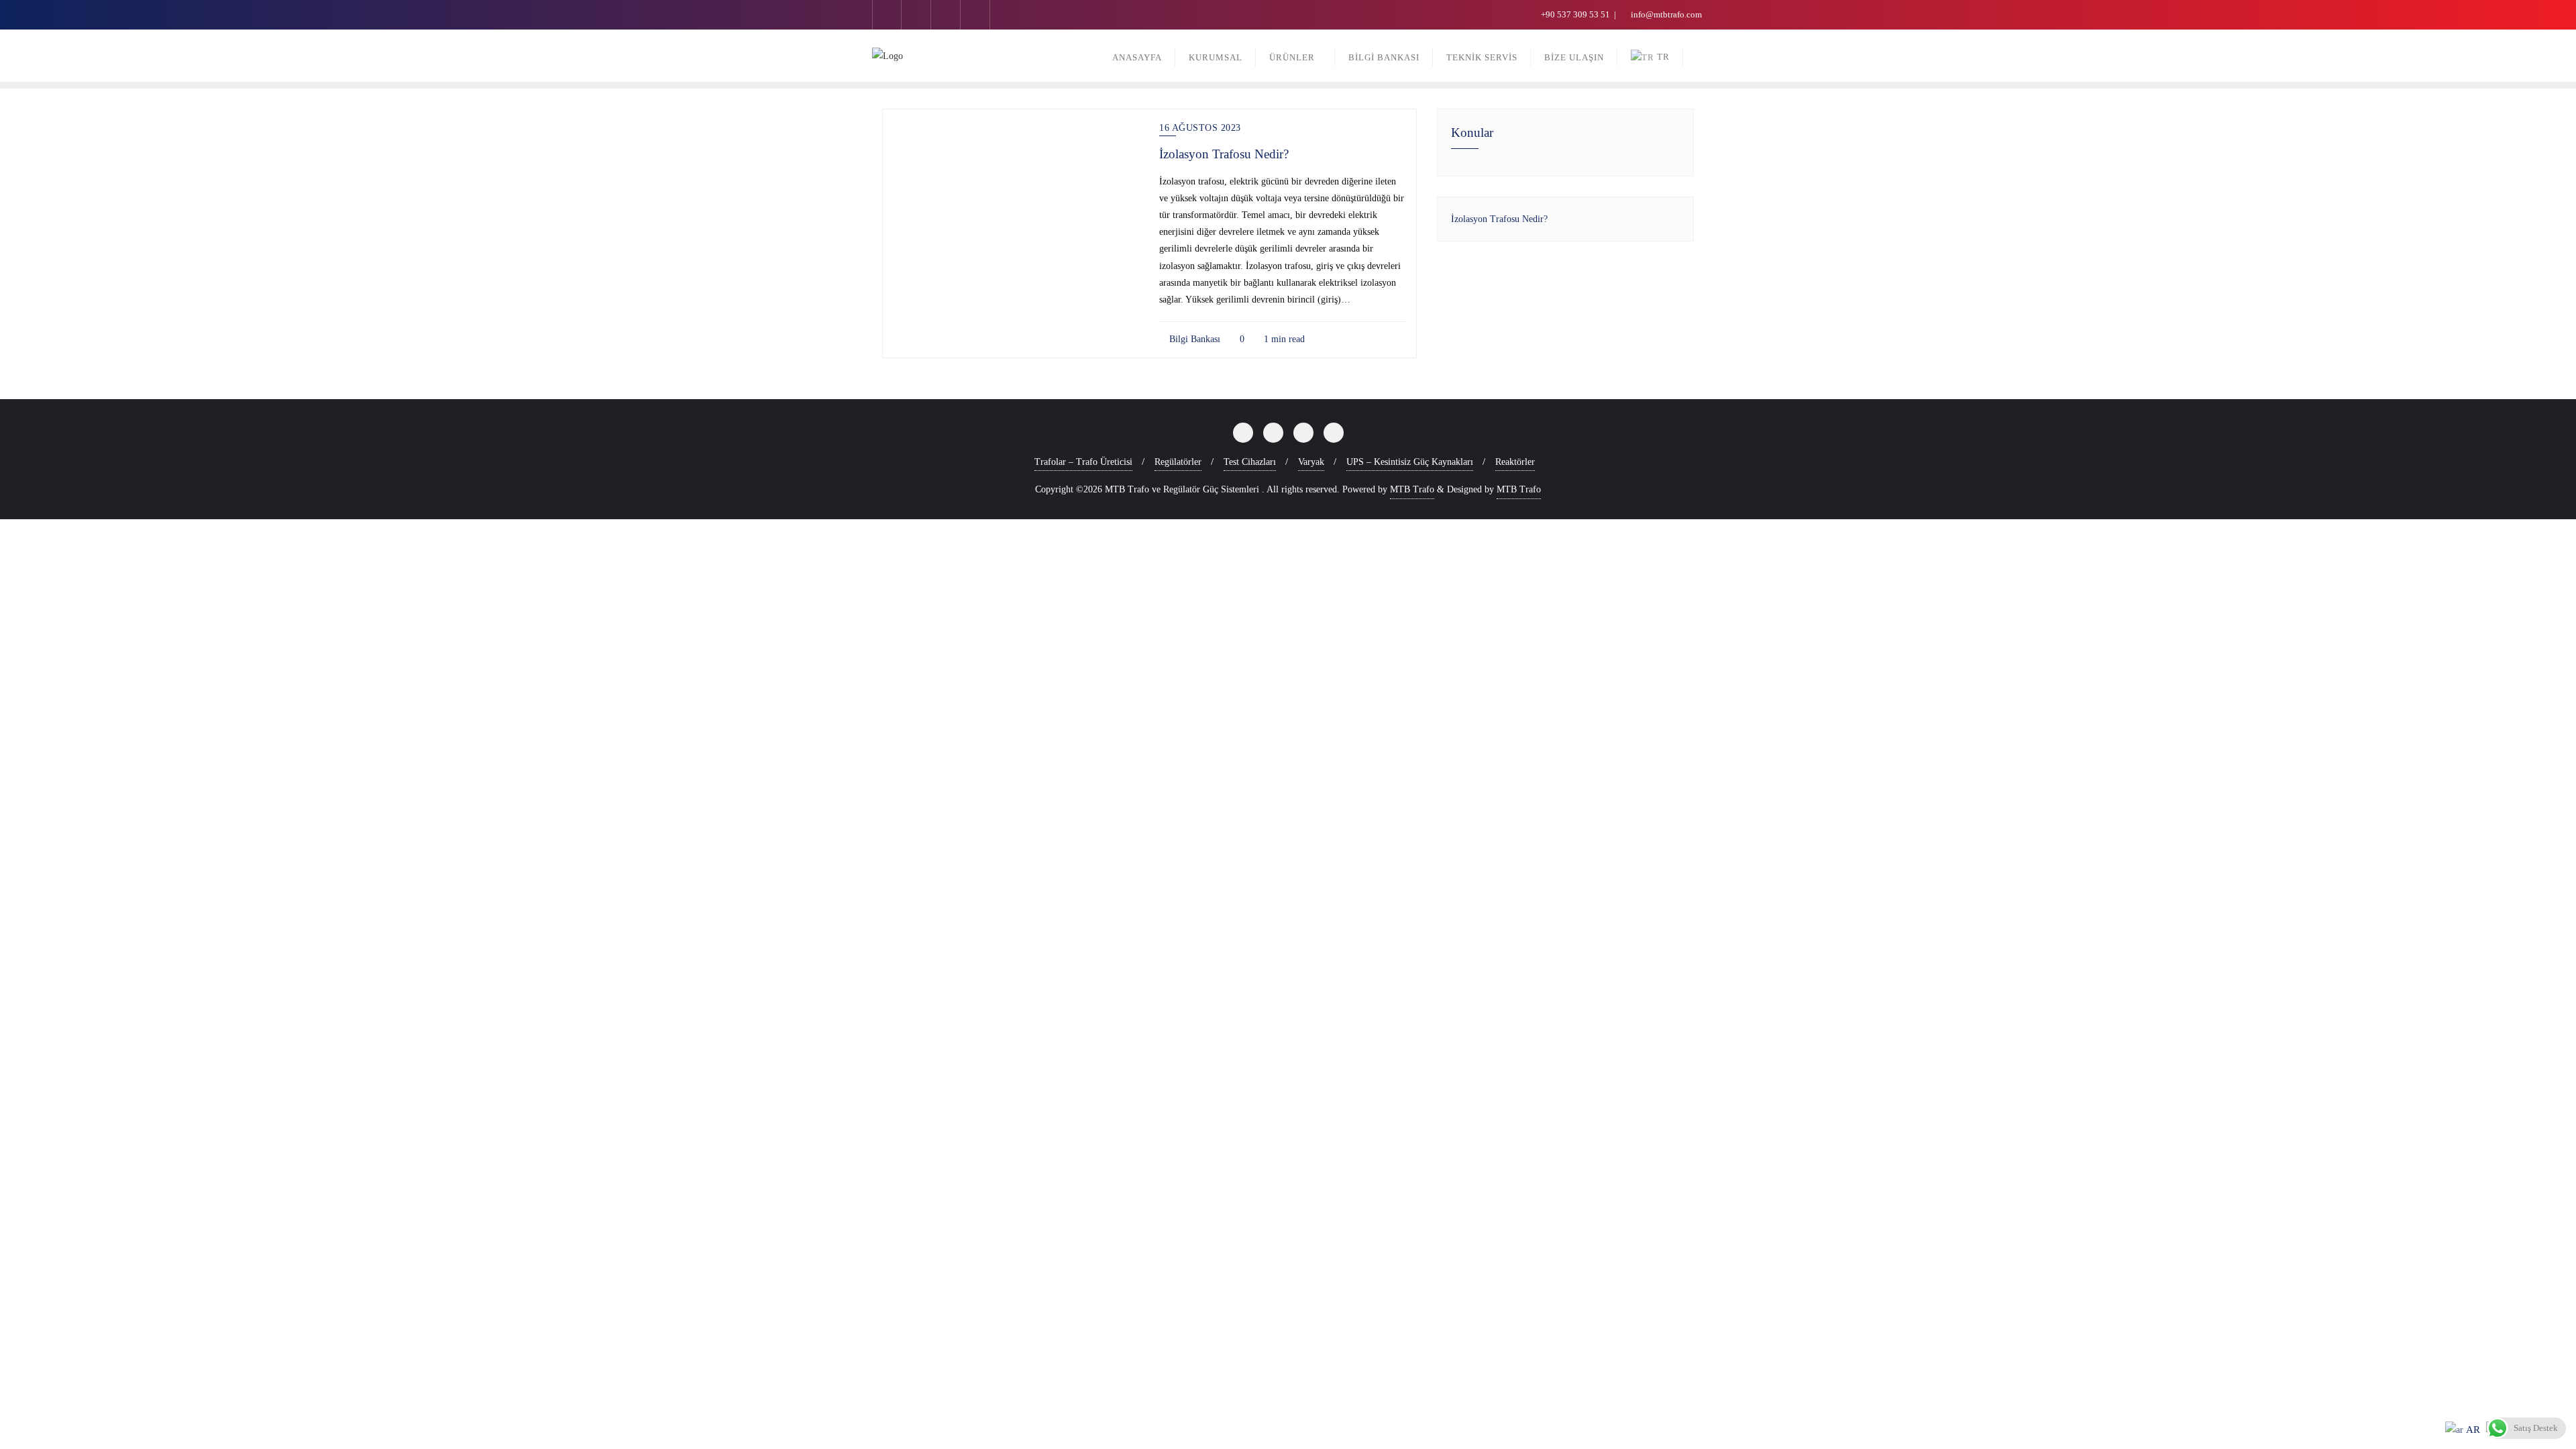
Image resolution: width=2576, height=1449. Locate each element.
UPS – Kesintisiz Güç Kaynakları (1410, 462)
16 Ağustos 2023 (1200, 128)
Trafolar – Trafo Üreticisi (1083, 462)
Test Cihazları (1250, 462)
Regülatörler (1178, 462)
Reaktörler (1515, 462)
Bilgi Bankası (1193, 339)
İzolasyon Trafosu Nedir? (1224, 154)
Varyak (1311, 462)
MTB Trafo (1412, 489)
